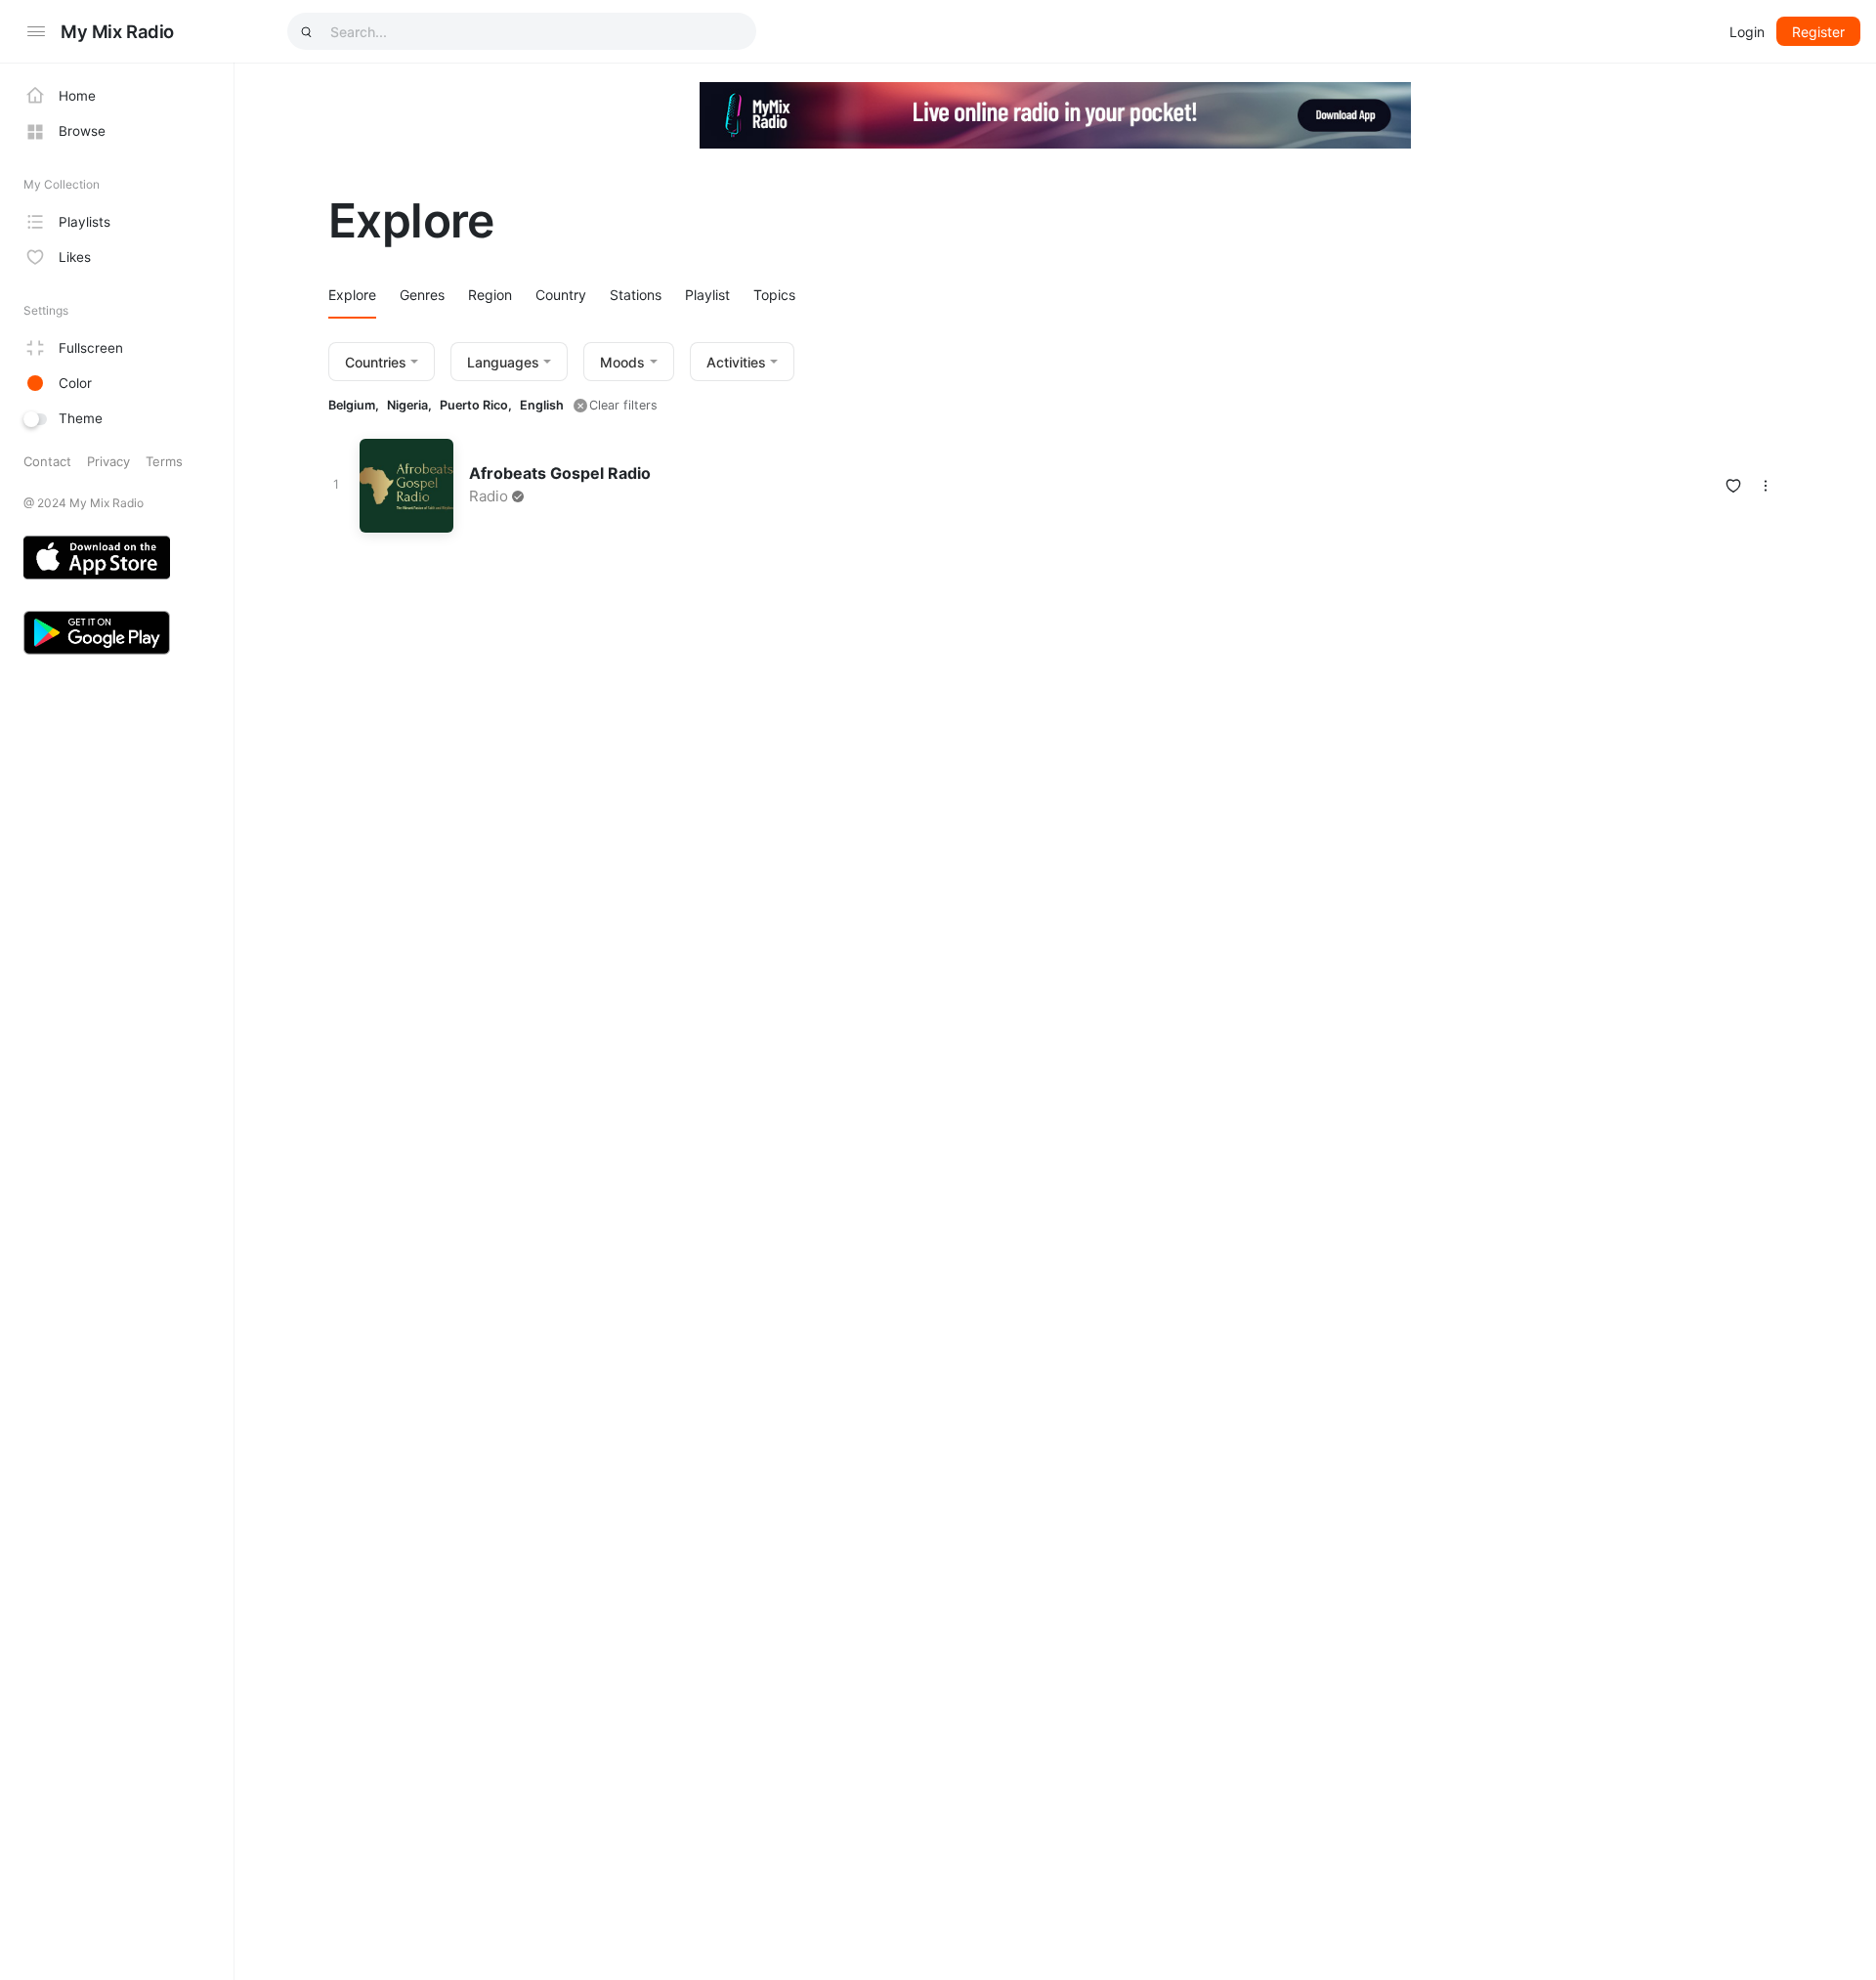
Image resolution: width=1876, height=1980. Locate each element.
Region (490, 295)
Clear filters (623, 405)
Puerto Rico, (476, 405)
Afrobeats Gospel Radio (560, 473)
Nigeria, (409, 405)
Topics (774, 295)
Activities (736, 362)
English (542, 405)
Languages (503, 362)
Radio (489, 496)
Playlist (707, 295)
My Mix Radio (117, 31)
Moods (622, 362)
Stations (636, 295)
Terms (164, 461)
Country (561, 295)
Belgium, (354, 405)
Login (1747, 32)
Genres (422, 295)
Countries (376, 362)
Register (1818, 32)
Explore (352, 295)
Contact (47, 461)
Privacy (108, 461)
